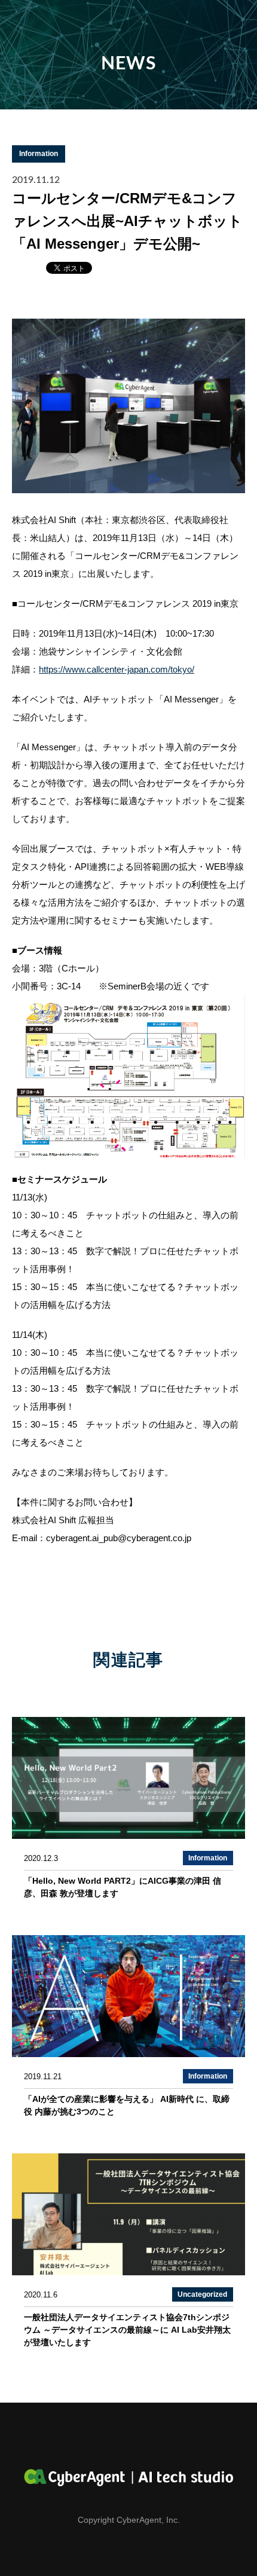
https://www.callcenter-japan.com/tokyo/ (117, 669)
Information (39, 154)
